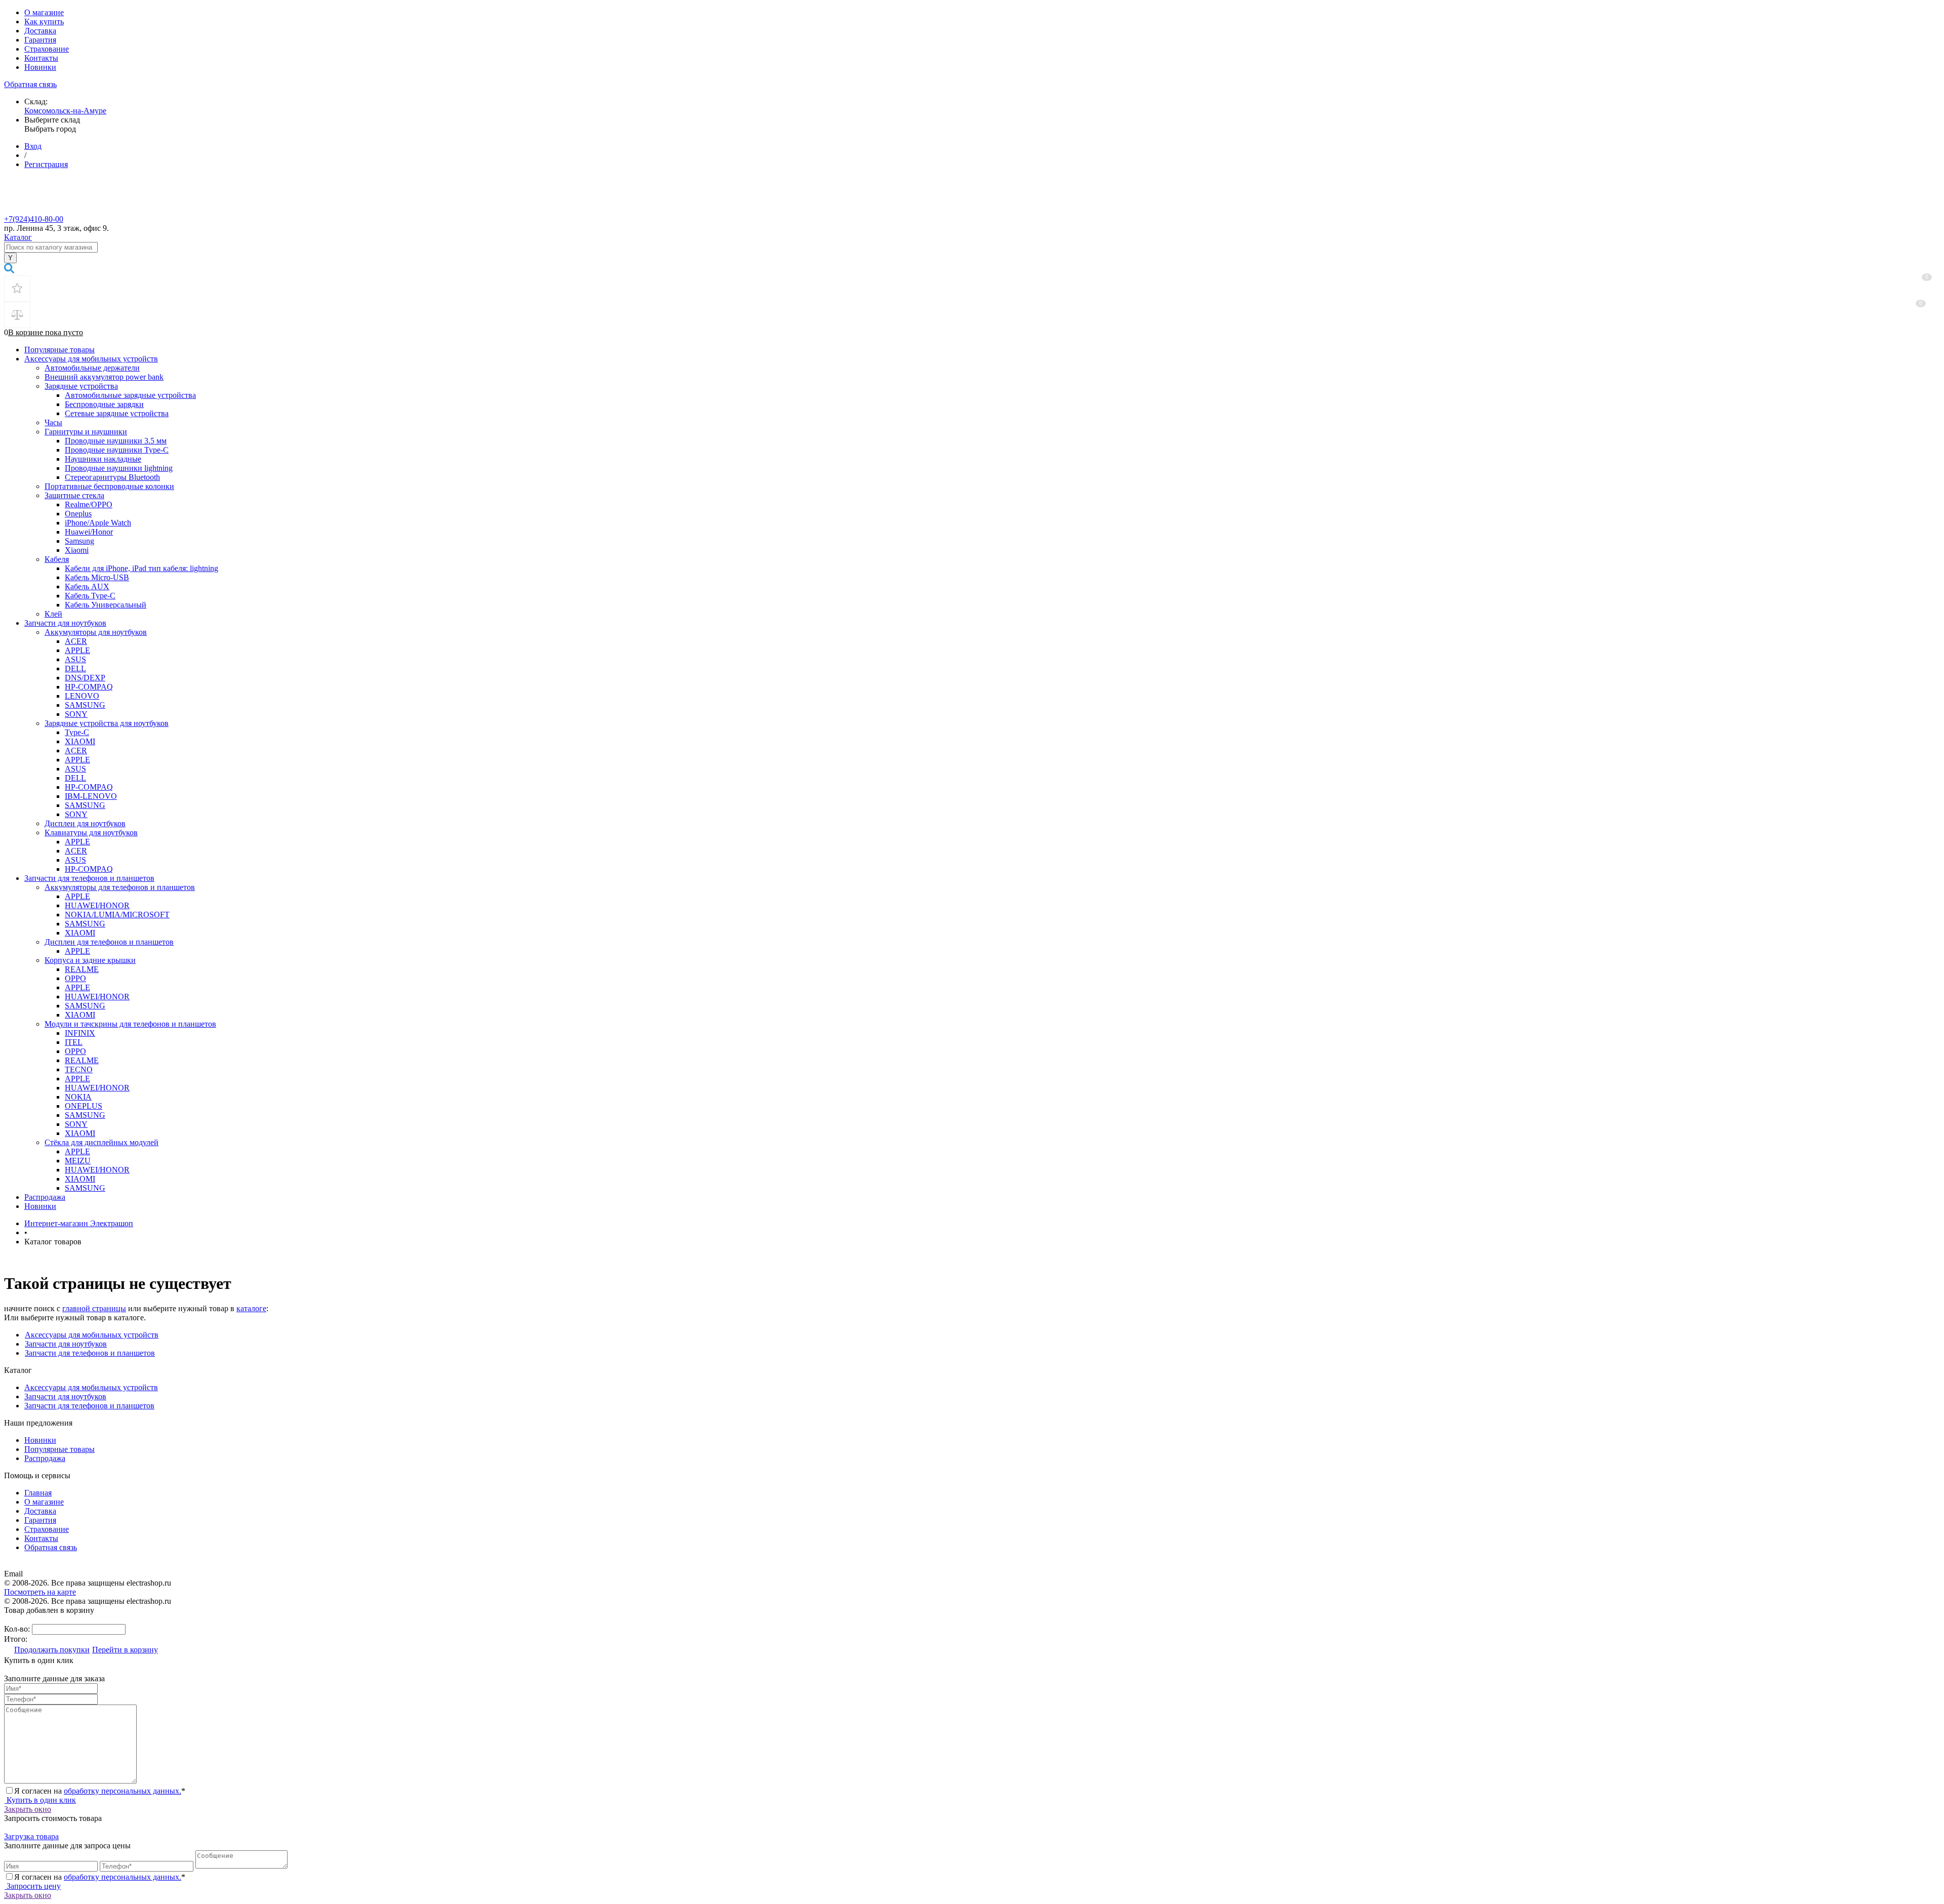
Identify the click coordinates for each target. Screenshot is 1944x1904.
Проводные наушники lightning (119, 468)
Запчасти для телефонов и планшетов (89, 878)
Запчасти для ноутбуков (65, 623)
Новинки (40, 67)
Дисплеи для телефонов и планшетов (109, 942)
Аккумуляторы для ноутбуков (96, 632)
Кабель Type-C (90, 596)
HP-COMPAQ (89, 687)
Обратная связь (30, 84)
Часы (53, 422)
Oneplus (78, 514)
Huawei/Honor (89, 532)
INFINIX (80, 1033)
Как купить (44, 22)
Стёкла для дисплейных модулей (102, 1142)
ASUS (75, 659)
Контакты (41, 58)
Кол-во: (18, 1629)
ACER (76, 641)
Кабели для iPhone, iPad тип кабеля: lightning (141, 568)
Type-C (77, 732)
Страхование (47, 49)
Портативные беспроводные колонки (109, 486)
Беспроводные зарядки (104, 404)
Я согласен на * (100, 1791)
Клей (53, 614)
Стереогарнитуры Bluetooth (112, 477)
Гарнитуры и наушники (86, 432)
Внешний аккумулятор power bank (104, 377)
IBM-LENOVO (91, 796)
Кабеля (57, 559)
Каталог (18, 237)
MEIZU (78, 1161)
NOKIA (78, 1097)
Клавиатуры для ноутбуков (91, 833)
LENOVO (82, 696)
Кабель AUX (87, 586)
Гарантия (40, 40)
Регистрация (46, 164)
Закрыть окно (28, 1809)
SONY (76, 714)
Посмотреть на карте (40, 1592)
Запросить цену (33, 1886)
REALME (82, 969)
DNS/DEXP (85, 678)
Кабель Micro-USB (97, 577)
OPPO (75, 978)
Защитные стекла (74, 495)
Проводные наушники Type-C (117, 450)
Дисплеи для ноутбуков (85, 823)
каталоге (251, 1308)
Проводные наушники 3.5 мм (116, 441)
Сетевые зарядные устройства (117, 413)
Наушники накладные (103, 459)
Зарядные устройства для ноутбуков (107, 723)
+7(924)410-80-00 (34, 219)
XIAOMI (80, 741)
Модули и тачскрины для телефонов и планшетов (130, 1024)
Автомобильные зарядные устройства (130, 395)
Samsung (79, 541)
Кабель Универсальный (106, 605)
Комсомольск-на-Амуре (65, 111)
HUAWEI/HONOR (97, 905)
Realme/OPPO (89, 504)
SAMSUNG (85, 705)
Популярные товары (59, 350)
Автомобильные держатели (92, 368)
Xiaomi (77, 550)
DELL (75, 669)
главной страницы (94, 1308)
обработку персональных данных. (123, 1791)
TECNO (79, 1069)
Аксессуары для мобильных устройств (91, 359)
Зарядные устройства (81, 386)
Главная (38, 1493)
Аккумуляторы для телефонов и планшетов (120, 887)
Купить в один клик (40, 1800)
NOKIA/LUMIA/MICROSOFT (117, 915)
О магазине (44, 12)
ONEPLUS (84, 1106)
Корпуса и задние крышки (90, 960)
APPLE (77, 650)
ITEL (74, 1042)
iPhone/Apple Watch (98, 523)
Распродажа (45, 1197)
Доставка (40, 31)
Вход (33, 146)
